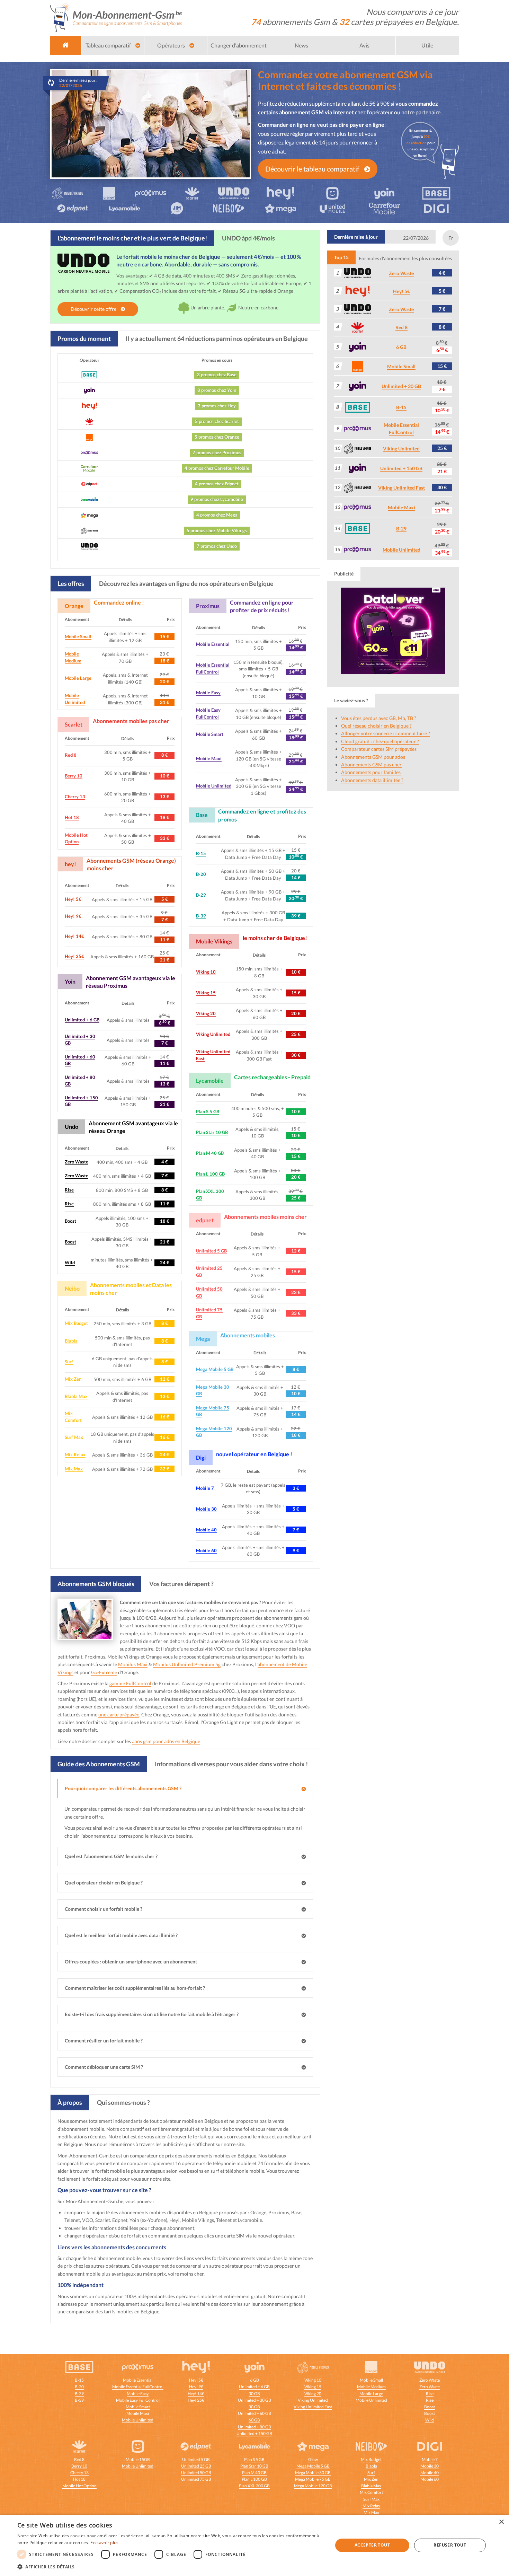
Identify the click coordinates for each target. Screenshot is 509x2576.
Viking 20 (206, 1013)
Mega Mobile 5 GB (215, 1369)
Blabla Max (76, 1396)
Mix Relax (75, 1454)
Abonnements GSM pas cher (371, 764)
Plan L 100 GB (210, 1174)
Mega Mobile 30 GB (313, 2473)
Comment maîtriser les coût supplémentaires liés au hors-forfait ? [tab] (135, 1988)
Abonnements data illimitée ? (372, 780)
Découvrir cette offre (94, 309)
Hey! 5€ (73, 899)
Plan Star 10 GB (212, 1132)
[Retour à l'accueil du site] (116, 17)
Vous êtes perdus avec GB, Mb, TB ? (379, 718)
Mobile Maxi (209, 758)
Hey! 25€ (74, 956)
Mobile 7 (205, 1488)
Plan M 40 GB (210, 1153)
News (301, 45)
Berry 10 (74, 776)
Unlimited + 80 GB (254, 2427)
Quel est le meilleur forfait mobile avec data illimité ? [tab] (121, 1935)
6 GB (401, 347)
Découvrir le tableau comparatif (313, 169)
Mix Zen (73, 1379)
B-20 (201, 874)
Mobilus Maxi (133, 1664)
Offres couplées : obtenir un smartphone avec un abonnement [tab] (131, 1962)
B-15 (201, 853)
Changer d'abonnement (239, 45)
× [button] (501, 2522)
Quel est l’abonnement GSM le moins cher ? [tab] (111, 1856)
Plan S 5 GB (208, 1111)
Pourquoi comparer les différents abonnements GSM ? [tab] (123, 1788)
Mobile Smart (210, 734)
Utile (427, 45)
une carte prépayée (119, 1715)
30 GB (254, 2394)
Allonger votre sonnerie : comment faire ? (386, 733)
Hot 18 (72, 817)
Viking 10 (206, 972)
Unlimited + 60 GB (254, 2413)
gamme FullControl (130, 1683)
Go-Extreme (104, 1672)
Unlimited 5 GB (211, 1251)
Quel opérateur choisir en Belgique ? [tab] (104, 1883)
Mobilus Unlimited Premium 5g (187, 1664)
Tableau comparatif (109, 45)
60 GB (254, 2420)
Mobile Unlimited (214, 786)
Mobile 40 (206, 1530)
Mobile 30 (206, 1509)
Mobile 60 (206, 1550)
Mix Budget (76, 1323)
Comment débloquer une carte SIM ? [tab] (104, 2067)
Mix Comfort (371, 2492)
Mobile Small (78, 636)
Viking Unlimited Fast (401, 488)
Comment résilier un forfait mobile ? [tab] (104, 2041)
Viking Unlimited (213, 1034)
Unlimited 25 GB (196, 2466)
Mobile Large (78, 678)
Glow (313, 2459)
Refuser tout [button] (450, 2545)
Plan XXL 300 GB (254, 2486)
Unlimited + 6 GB (82, 1020)
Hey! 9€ (73, 916)
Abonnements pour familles (371, 772)
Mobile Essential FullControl (138, 2387)
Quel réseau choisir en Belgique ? (376, 726)
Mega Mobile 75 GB (313, 2479)
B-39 (201, 916)
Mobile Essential (213, 644)
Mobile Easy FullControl (138, 2400)
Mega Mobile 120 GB (313, 2486)
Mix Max (74, 1469)
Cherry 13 (75, 797)
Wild (70, 1263)
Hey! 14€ (74, 936)
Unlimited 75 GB (196, 2479)
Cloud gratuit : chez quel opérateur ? (380, 741)
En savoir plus (104, 2543)
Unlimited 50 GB (196, 2473)
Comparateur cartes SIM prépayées (379, 749)
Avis (364, 45)
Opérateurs (172, 45)
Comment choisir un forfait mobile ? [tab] (104, 1909)
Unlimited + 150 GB (401, 468)
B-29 (201, 895)
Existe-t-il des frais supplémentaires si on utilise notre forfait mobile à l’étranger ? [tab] (152, 2014)
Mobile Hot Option (79, 2486)
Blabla (71, 1341)
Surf (69, 1362)
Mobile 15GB (138, 2459)
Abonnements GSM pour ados (373, 757)
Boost (70, 1221)
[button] (170, 2567)
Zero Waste (77, 1162)
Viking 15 (206, 993)
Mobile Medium (371, 2387)
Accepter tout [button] (372, 2545)
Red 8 (71, 755)
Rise (69, 1190)
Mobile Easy (208, 693)
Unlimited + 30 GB (401, 386)
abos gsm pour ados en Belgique (166, 1741)
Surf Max (74, 1437)
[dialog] (254, 2545)
